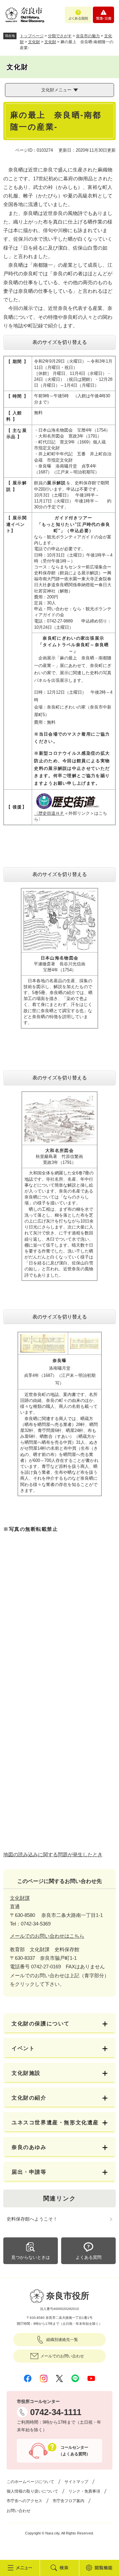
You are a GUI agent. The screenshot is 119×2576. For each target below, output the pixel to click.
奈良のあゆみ (29, 2147)
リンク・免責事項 (84, 2491)
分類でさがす (60, 36)
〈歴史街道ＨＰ (49, 813)
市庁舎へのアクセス (24, 2501)
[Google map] (59, 1618)
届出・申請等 (29, 2172)
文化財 (34, 42)
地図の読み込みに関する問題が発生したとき (53, 1854)
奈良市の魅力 (88, 36)
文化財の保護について (41, 2024)
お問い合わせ (19, 2511)
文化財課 (20, 1898)
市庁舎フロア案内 (68, 2501)
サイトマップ (76, 2482)
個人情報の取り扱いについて (32, 2491)
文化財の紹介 (29, 2098)
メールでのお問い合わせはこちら (47, 1936)
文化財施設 (26, 2073)
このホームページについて (30, 2482)
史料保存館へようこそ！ (32, 2219)
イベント (23, 2048)
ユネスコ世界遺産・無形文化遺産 (55, 2122)
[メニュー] (20, 2568)
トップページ (32, 36)
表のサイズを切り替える (60, 342)
